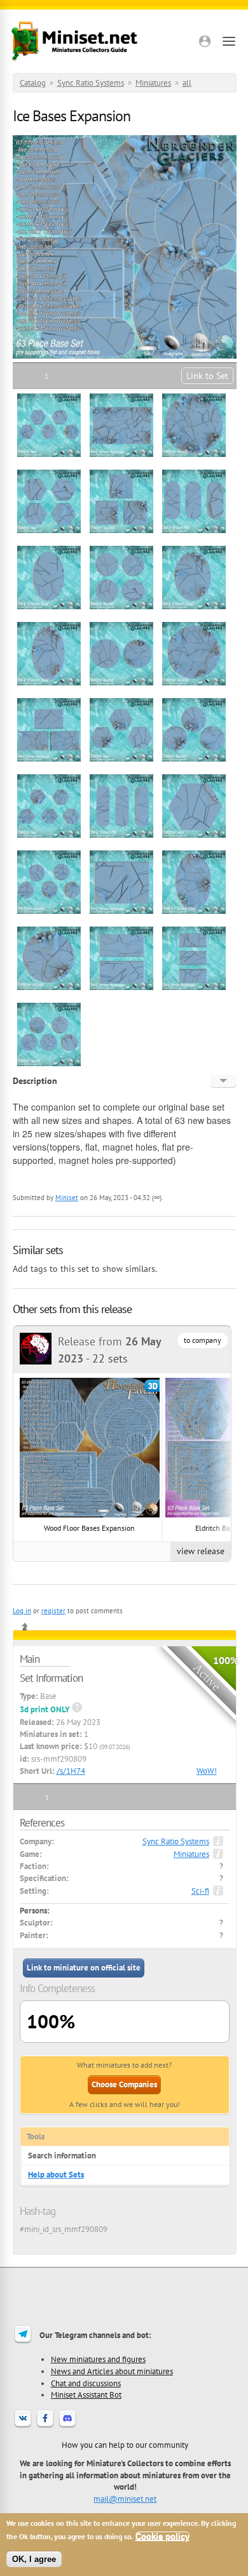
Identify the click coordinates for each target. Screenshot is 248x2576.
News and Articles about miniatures (112, 2371)
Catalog (33, 83)
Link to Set (207, 376)
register (53, 1611)
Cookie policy (162, 2536)
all (187, 83)
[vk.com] (23, 2426)
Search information (62, 2156)
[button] (205, 41)
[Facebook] (45, 2426)
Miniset (67, 1198)
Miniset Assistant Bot (86, 2394)
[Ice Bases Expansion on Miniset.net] (49, 455)
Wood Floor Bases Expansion (89, 1528)
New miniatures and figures (98, 2359)
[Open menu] (229, 41)
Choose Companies (124, 2084)
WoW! (207, 1771)
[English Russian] (224, 1081)
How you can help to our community (125, 2445)
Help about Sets (56, 2175)
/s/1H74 (71, 1771)
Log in (22, 1611)
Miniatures (153, 83)
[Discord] (67, 2426)
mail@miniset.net (125, 2499)
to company (203, 1340)
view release (201, 1551)
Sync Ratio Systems (91, 83)
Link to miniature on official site (84, 1968)
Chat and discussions (86, 2383)
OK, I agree (34, 2559)
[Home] (74, 41)
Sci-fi (200, 1891)
